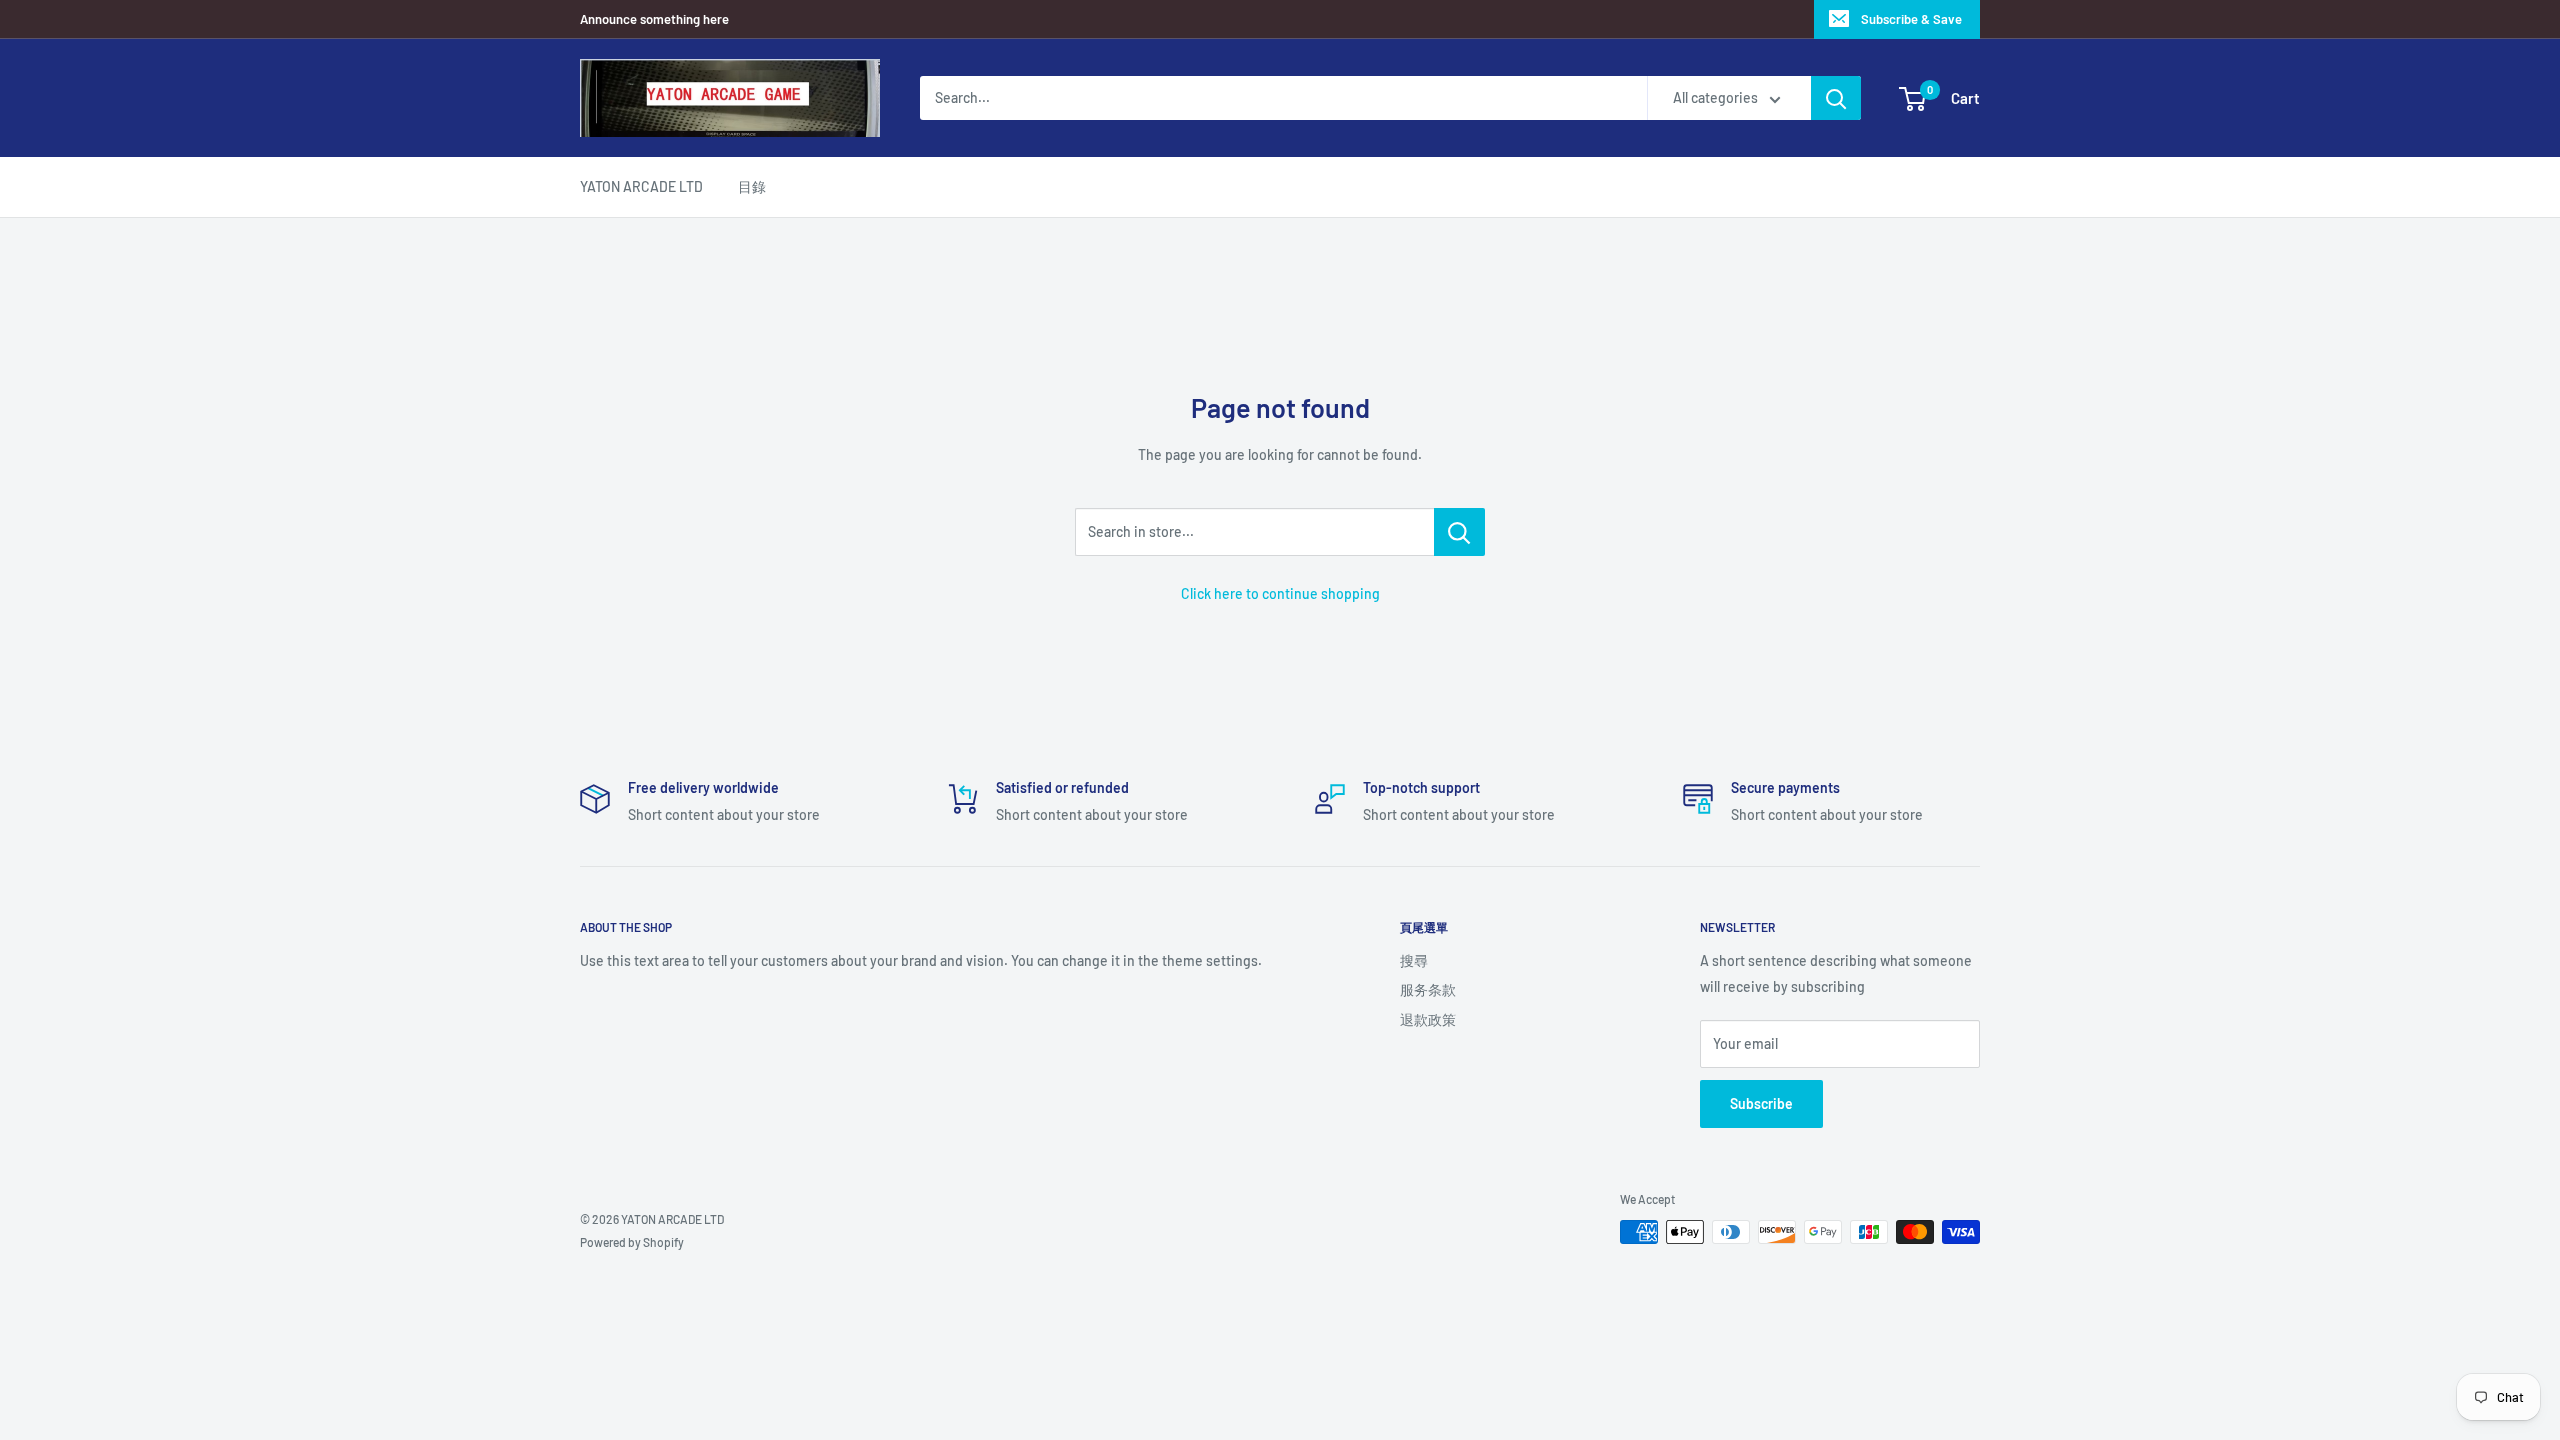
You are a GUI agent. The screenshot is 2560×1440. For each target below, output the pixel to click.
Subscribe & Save (1911, 19)
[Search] (1836, 98)
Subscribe (1761, 1103)
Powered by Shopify (632, 1242)
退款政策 (1428, 1019)
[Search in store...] (1459, 532)
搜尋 (1414, 960)
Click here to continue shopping (1280, 593)
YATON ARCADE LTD (641, 186)
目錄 (752, 186)
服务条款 (1428, 989)
